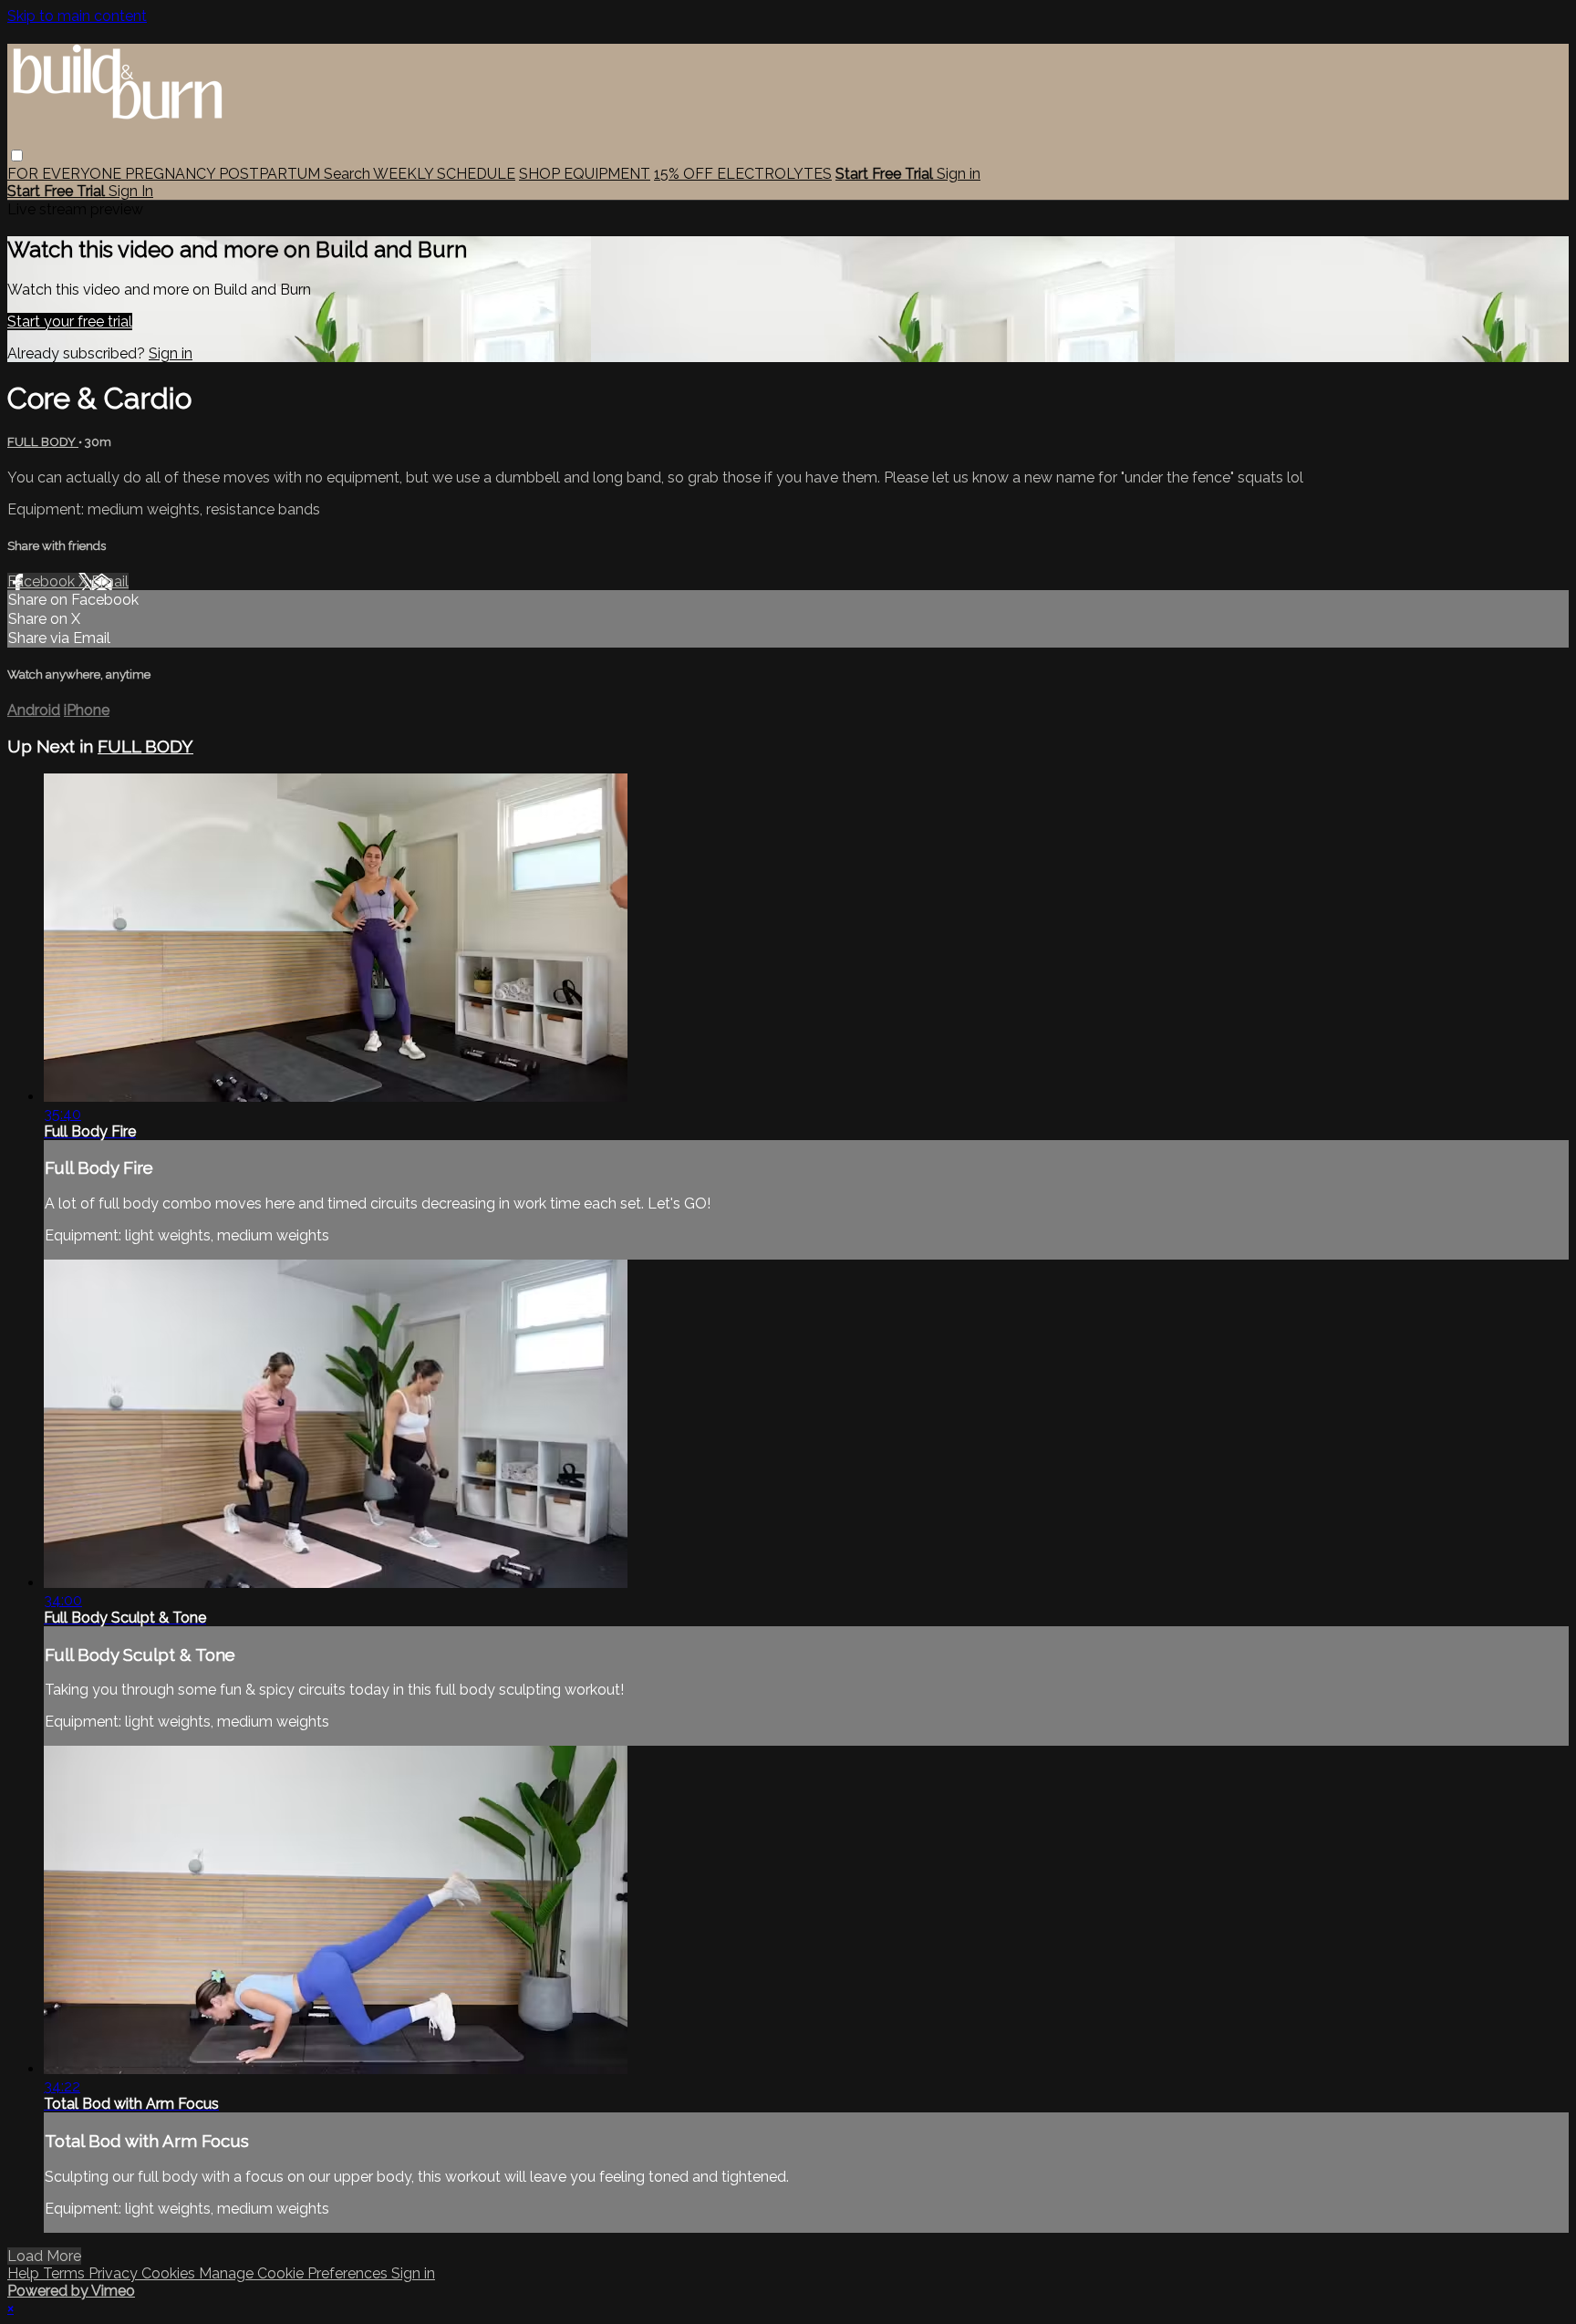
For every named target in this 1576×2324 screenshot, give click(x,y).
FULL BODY (43, 442)
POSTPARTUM (271, 174)
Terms (66, 2273)
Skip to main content (77, 16)
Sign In (131, 191)
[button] (17, 156)
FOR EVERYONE (66, 174)
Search (348, 174)
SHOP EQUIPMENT (585, 174)
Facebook (43, 581)
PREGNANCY (172, 174)
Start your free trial (70, 322)
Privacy (115, 2273)
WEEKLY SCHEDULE (444, 174)
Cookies (170, 2273)
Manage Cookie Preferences (295, 2273)
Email (110, 581)
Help (25, 2273)
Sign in (959, 174)
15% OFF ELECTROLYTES (743, 174)
